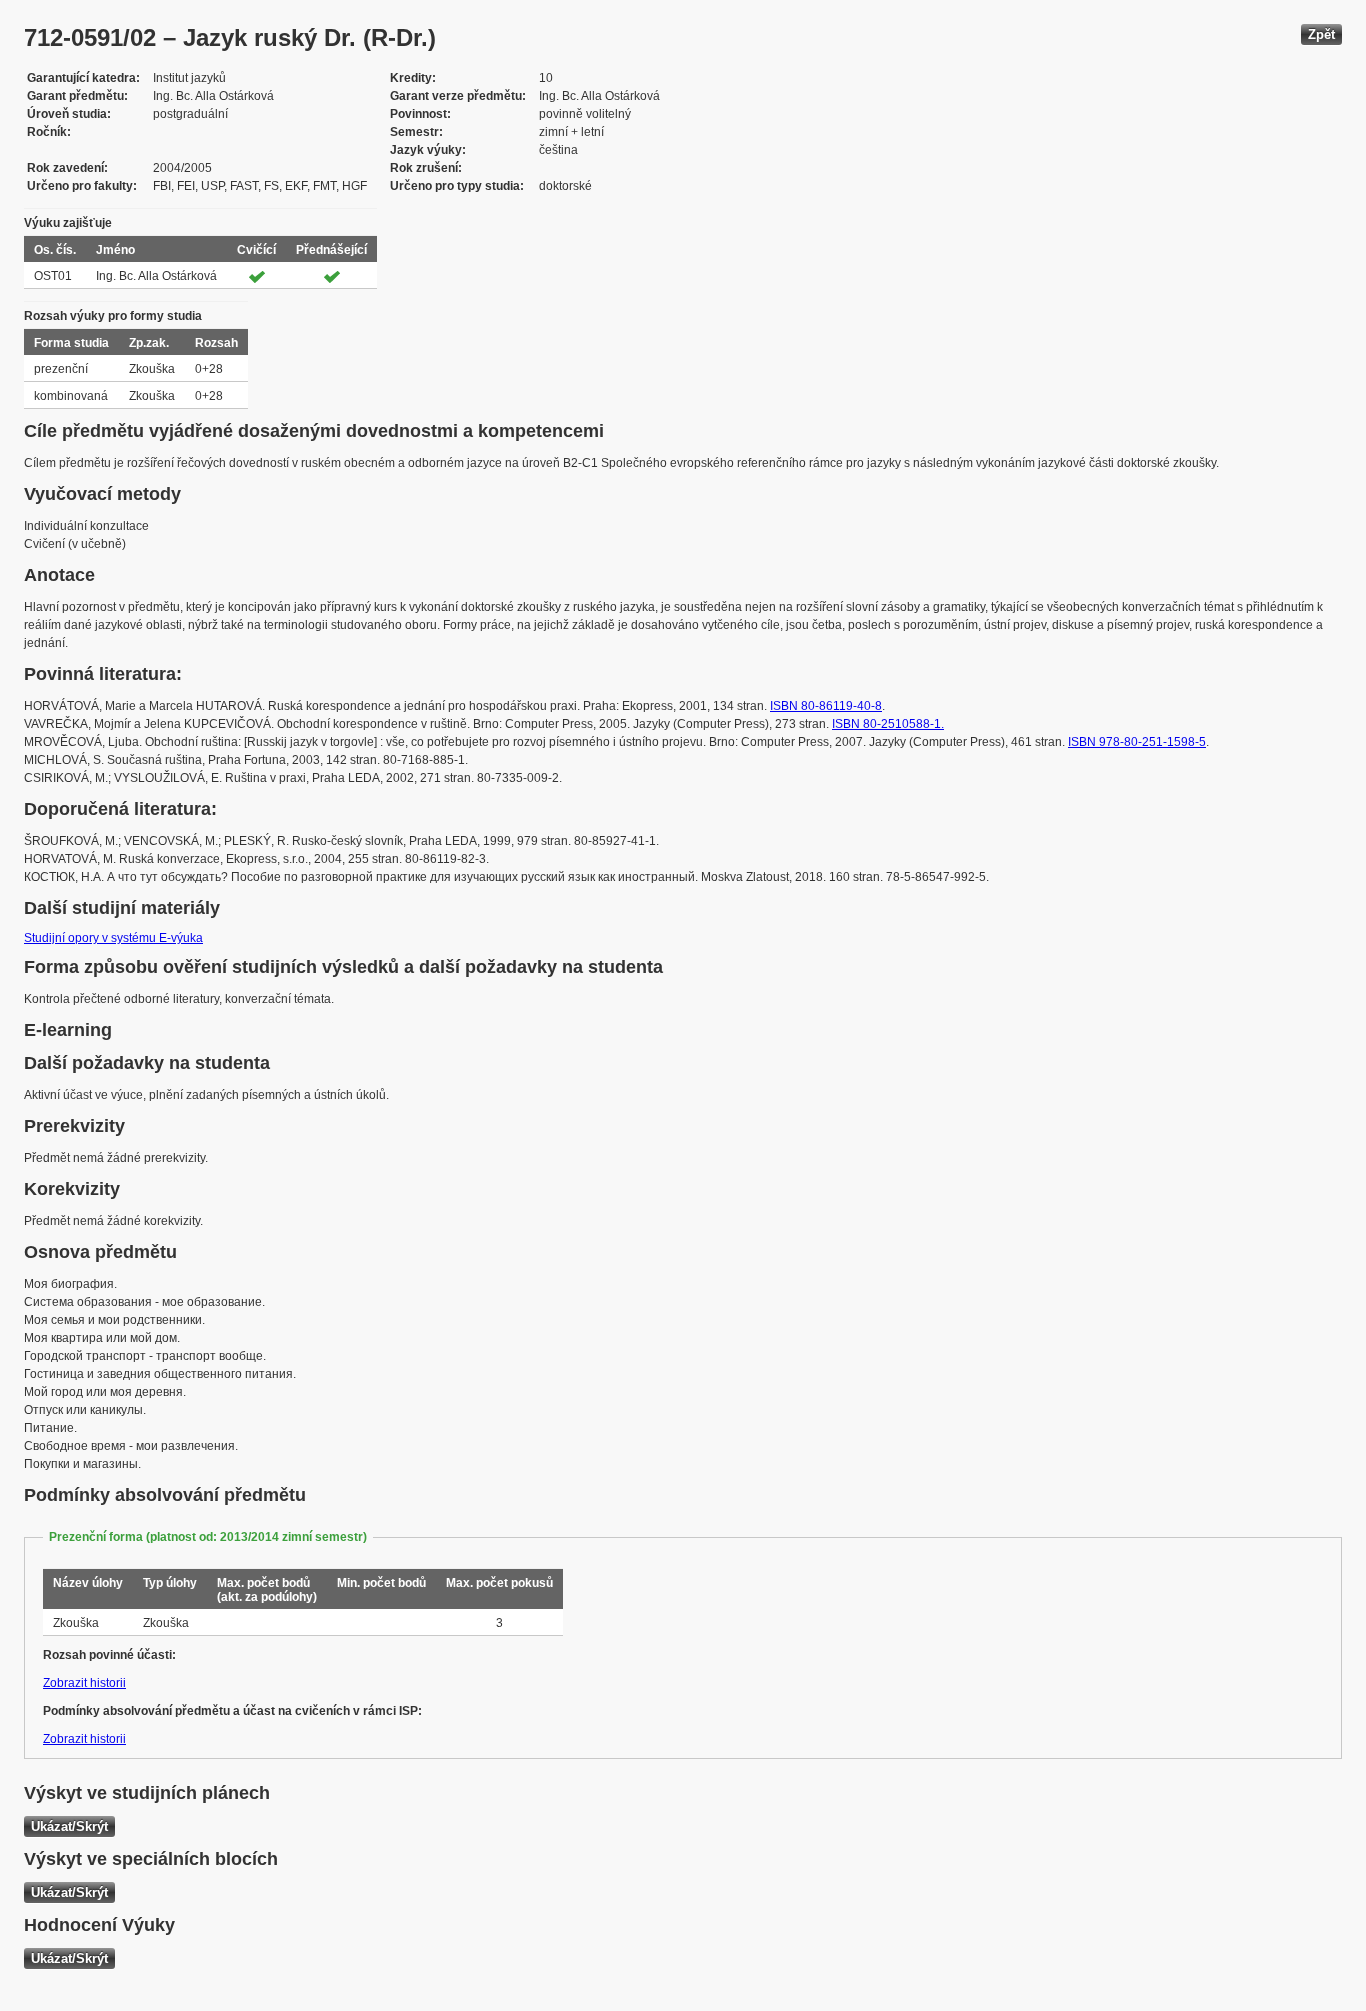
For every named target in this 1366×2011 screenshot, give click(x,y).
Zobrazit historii (84, 1683)
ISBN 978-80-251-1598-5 (1137, 742)
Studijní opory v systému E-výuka (113, 938)
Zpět (1321, 34)
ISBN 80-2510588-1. (888, 724)
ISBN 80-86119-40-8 (826, 706)
